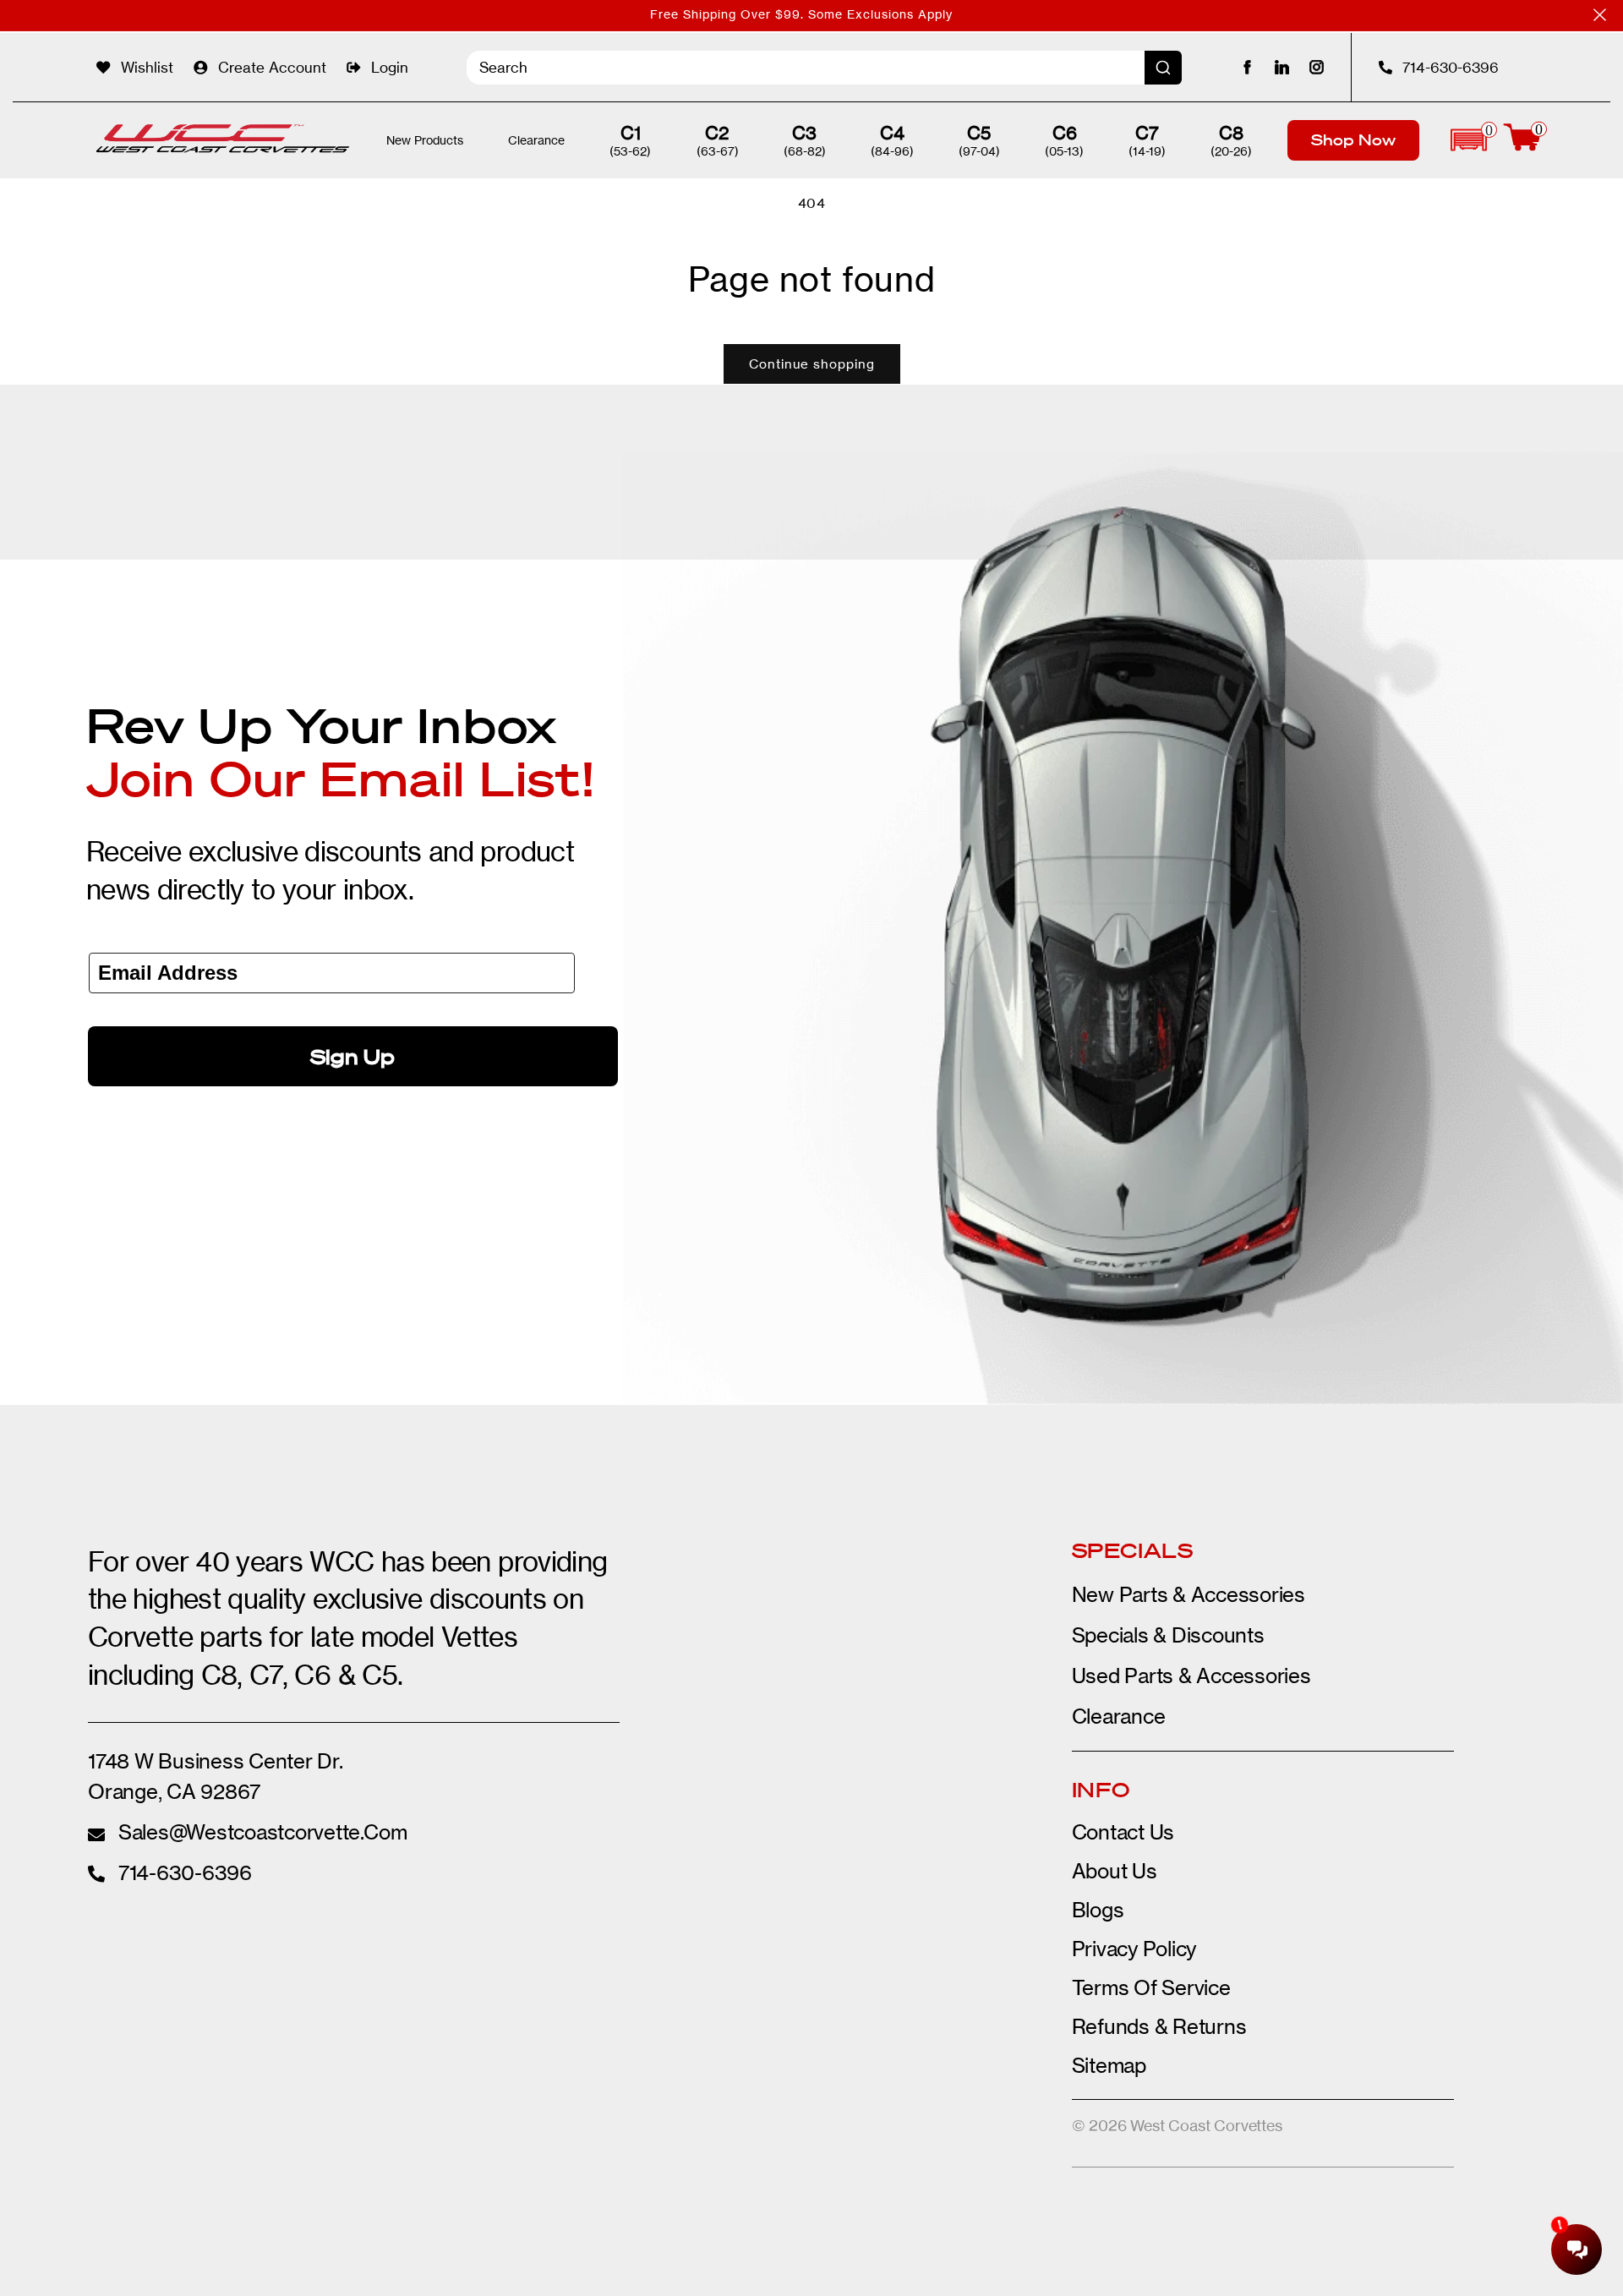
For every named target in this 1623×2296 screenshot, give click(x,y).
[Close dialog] (1120, 990)
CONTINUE (976, 1282)
